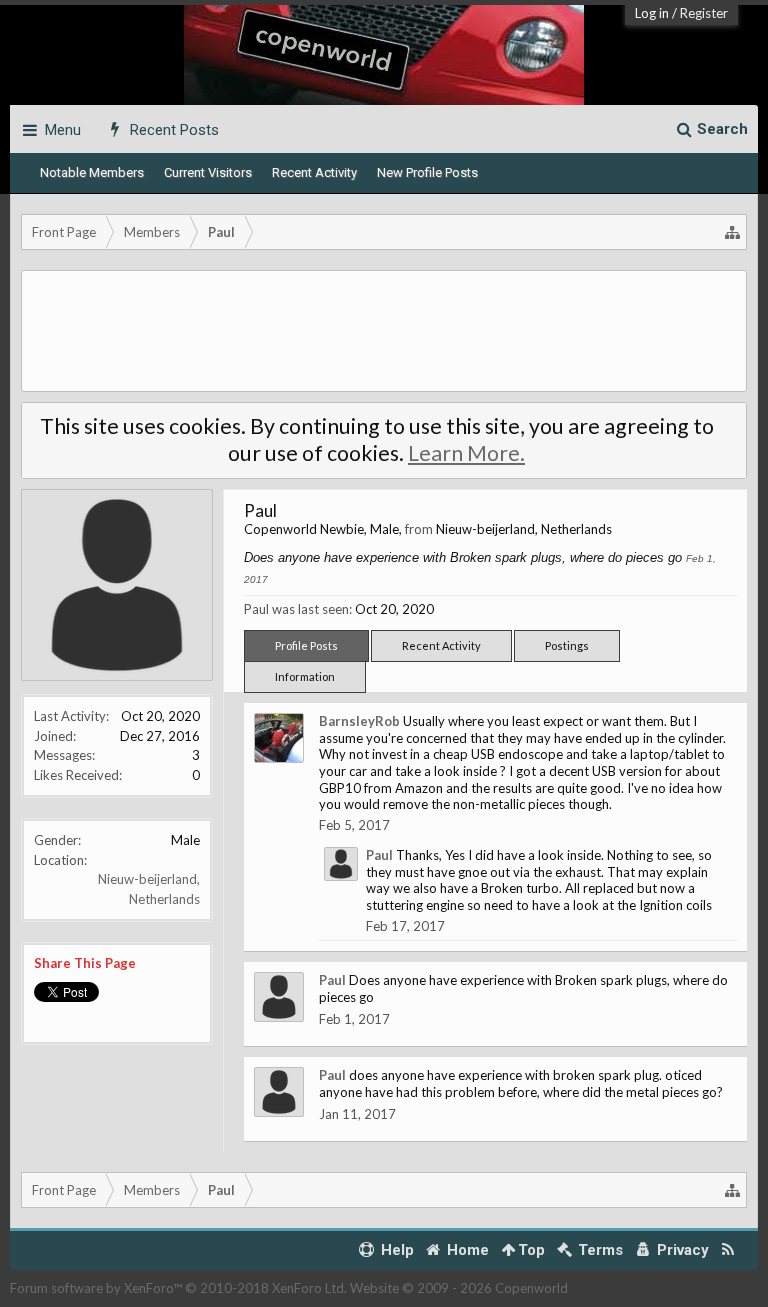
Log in (652, 13)
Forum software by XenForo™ (178, 1288)
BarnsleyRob (359, 721)
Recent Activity (314, 172)
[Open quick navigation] (733, 232)
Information (305, 676)
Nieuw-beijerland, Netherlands (524, 529)
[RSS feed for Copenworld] (728, 1250)
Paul (379, 855)
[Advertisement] (384, 331)
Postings (567, 645)
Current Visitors (208, 172)
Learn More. (466, 453)
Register (704, 13)
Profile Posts (306, 645)
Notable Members (92, 172)
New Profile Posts (427, 172)
